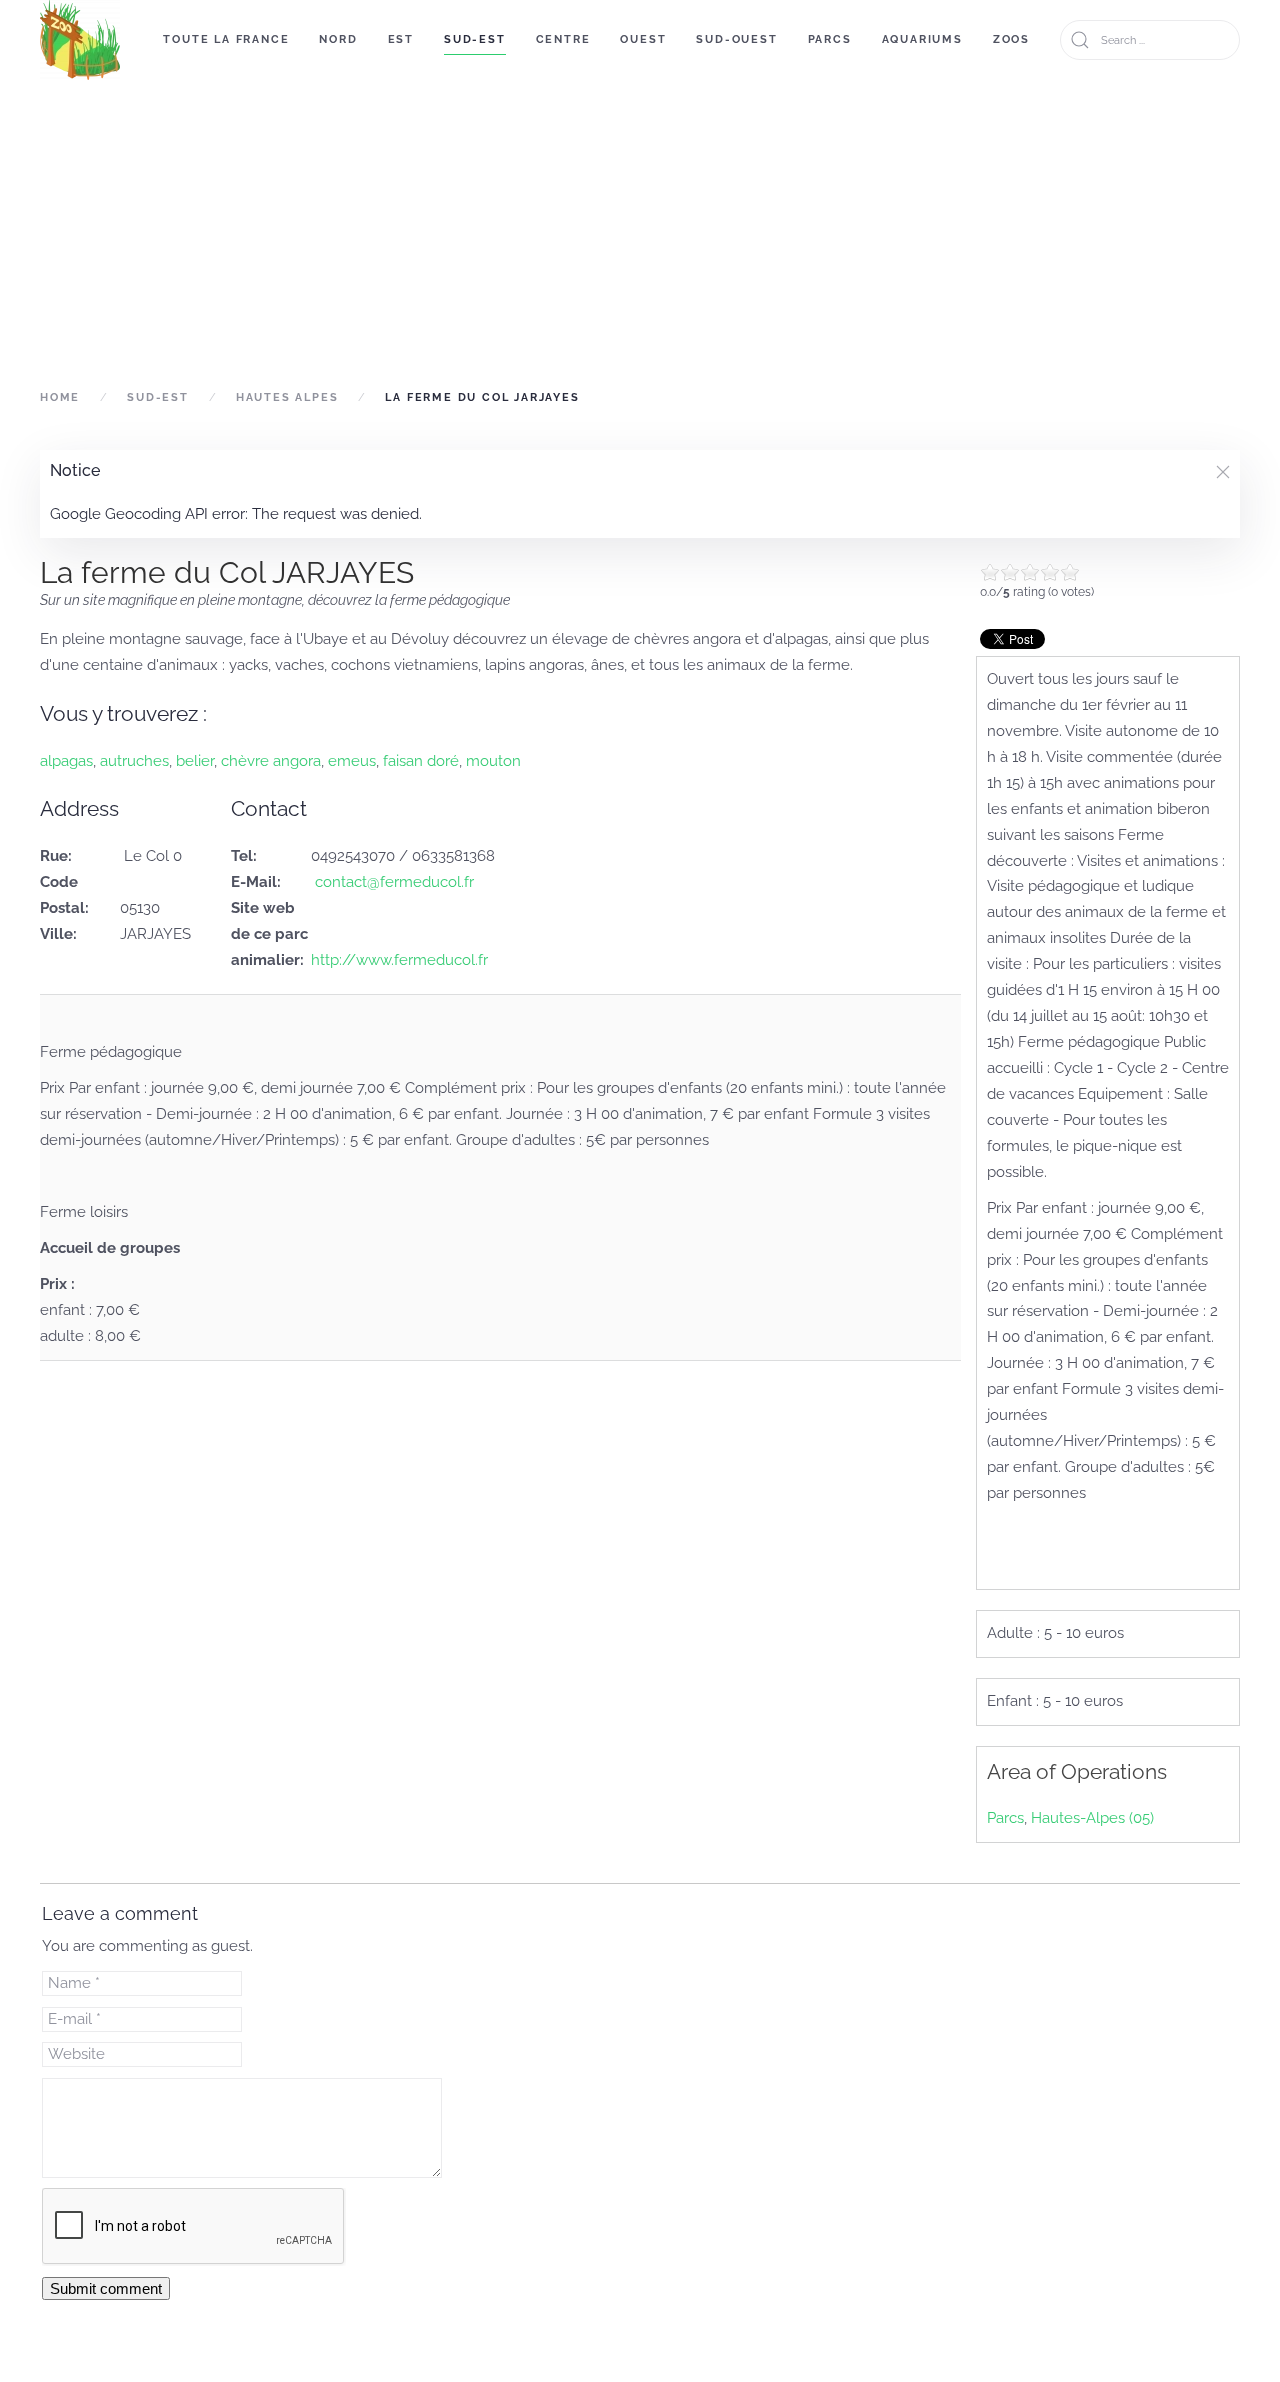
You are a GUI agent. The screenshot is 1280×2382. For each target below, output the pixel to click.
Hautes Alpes (287, 397)
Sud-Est (475, 39)
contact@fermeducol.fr (392, 882)
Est (401, 39)
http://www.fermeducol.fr (399, 960)
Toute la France (226, 39)
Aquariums (922, 39)
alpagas (66, 761)
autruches (134, 761)
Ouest (643, 39)
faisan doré (421, 761)
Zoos (1011, 39)
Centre (563, 39)
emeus (352, 761)
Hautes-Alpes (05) (1092, 1818)
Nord (338, 39)
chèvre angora (271, 761)
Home (60, 397)
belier (195, 761)
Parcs (830, 39)
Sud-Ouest (736, 39)
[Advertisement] (640, 232)
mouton (493, 761)
